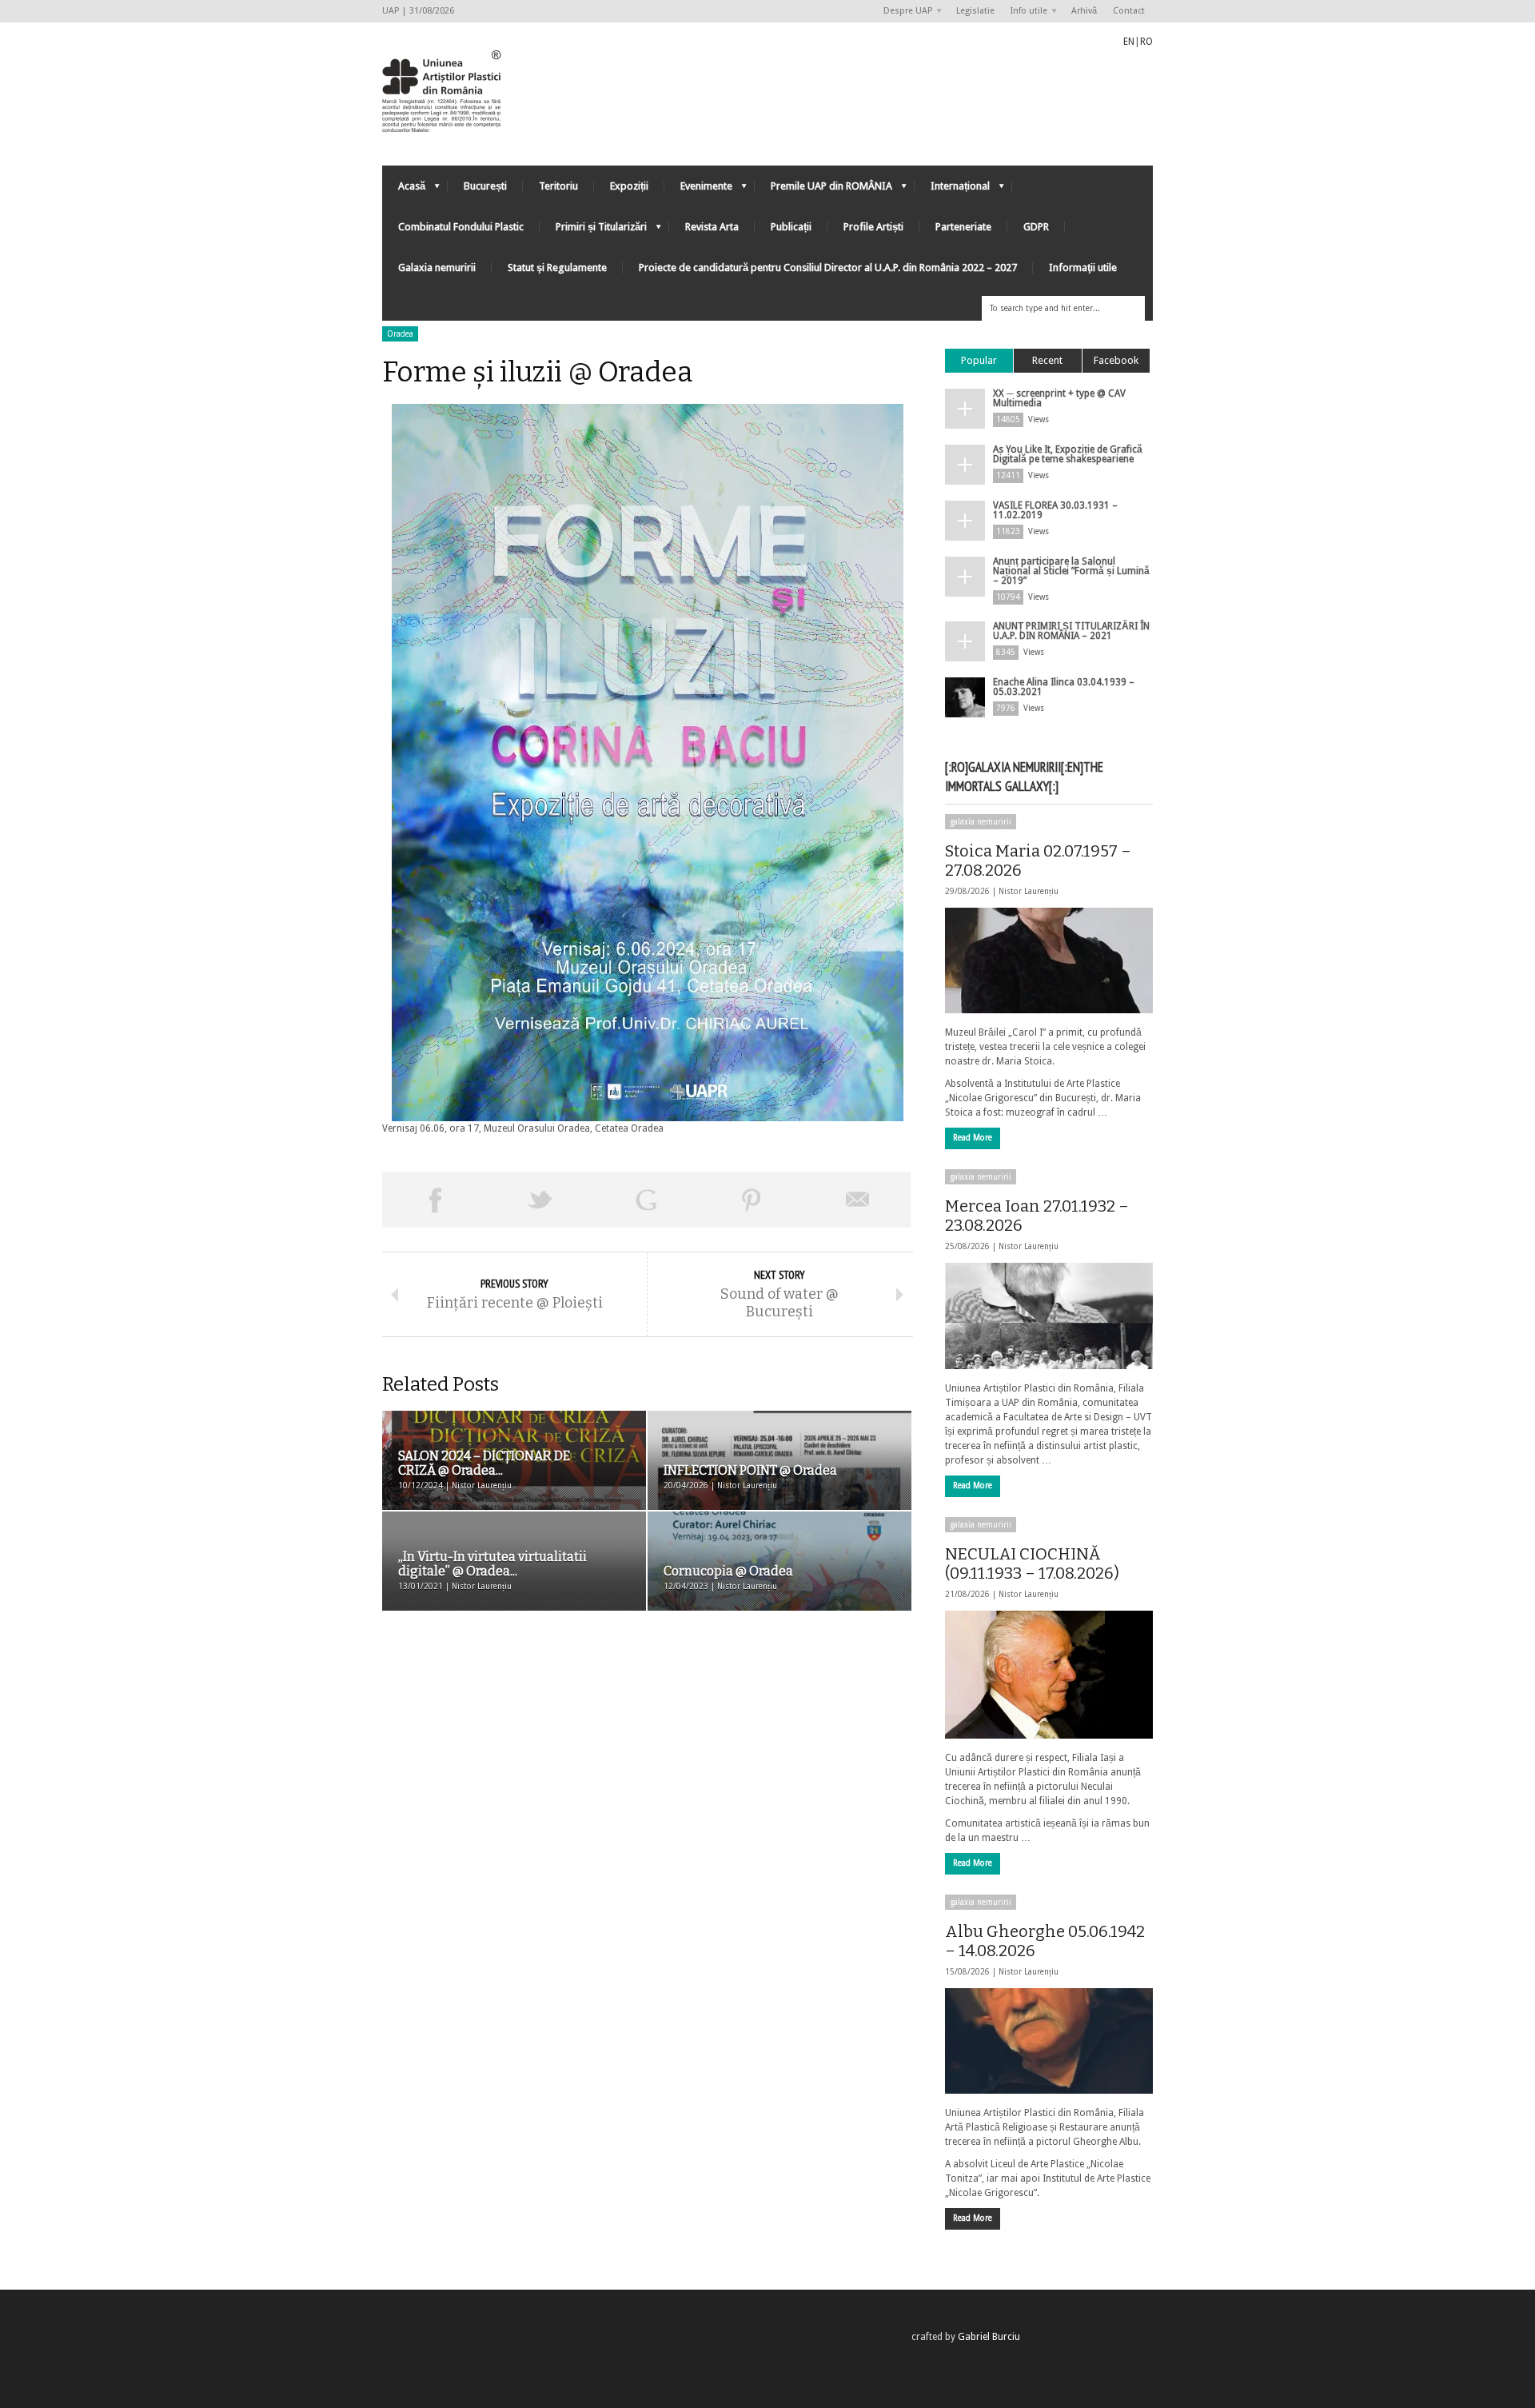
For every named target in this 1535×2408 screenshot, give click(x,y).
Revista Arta (712, 227)
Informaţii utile (1083, 268)
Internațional (952, 190)
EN (1129, 42)
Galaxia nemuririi (437, 268)
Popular (979, 360)
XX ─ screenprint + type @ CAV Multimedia (1059, 398)
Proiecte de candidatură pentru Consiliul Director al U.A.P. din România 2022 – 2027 (828, 268)
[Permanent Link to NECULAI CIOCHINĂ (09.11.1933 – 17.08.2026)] (1049, 1675)
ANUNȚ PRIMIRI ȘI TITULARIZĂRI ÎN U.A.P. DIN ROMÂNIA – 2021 (1071, 631)
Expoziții (629, 186)
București (485, 186)
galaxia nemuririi (981, 822)
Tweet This (540, 1200)
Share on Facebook (435, 1200)
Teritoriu (558, 186)
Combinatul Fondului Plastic (461, 227)
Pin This (752, 1200)
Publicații (791, 227)
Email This (858, 1200)
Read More (973, 1138)
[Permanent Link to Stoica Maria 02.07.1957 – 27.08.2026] (1049, 960)
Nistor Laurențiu (1029, 891)
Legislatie (975, 11)
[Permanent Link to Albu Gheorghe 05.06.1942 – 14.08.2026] (1049, 2041)
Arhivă (1084, 11)
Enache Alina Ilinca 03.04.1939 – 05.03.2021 (1064, 687)
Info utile (1025, 12)
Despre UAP (904, 12)
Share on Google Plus (646, 1200)
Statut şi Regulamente (557, 268)
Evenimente (698, 190)
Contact (1129, 11)
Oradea (400, 334)
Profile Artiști (873, 227)
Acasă (404, 190)
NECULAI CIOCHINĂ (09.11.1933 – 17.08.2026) (1032, 1563)
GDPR (1036, 227)
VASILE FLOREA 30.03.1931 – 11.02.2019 (1055, 510)
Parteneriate (963, 227)
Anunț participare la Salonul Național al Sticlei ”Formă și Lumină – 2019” (1071, 571)
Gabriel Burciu (989, 2337)
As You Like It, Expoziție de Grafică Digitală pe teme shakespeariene (1068, 454)
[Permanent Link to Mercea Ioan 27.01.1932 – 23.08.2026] (1049, 1316)
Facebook (1116, 360)
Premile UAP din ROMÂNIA (823, 190)
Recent (1047, 360)
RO (1146, 42)
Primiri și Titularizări (593, 231)
